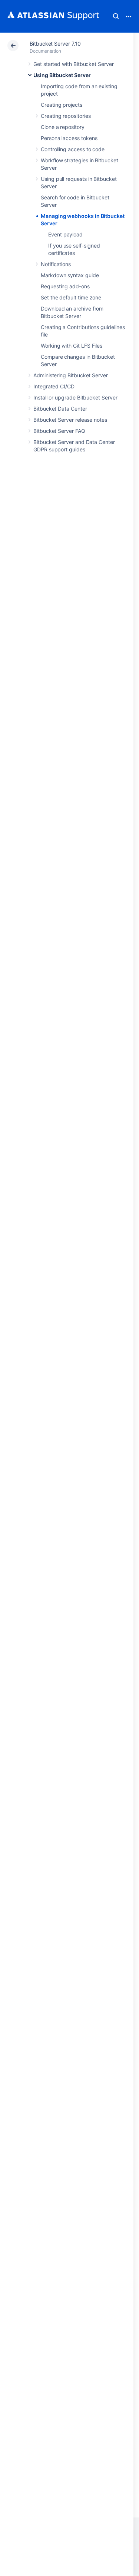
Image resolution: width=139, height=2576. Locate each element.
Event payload (65, 234)
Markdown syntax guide (70, 275)
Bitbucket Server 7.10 (55, 44)
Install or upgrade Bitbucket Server (75, 397)
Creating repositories (66, 116)
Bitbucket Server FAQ (59, 431)
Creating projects (62, 105)
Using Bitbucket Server (62, 75)
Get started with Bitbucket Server (74, 64)
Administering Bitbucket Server (71, 375)
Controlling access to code (73, 149)
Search (116, 16)
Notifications (56, 264)
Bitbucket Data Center (60, 409)
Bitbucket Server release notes (70, 420)
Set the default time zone (71, 297)
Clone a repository (63, 127)
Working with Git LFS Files (72, 346)
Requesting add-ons (65, 286)
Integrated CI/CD (54, 386)
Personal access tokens (69, 138)
